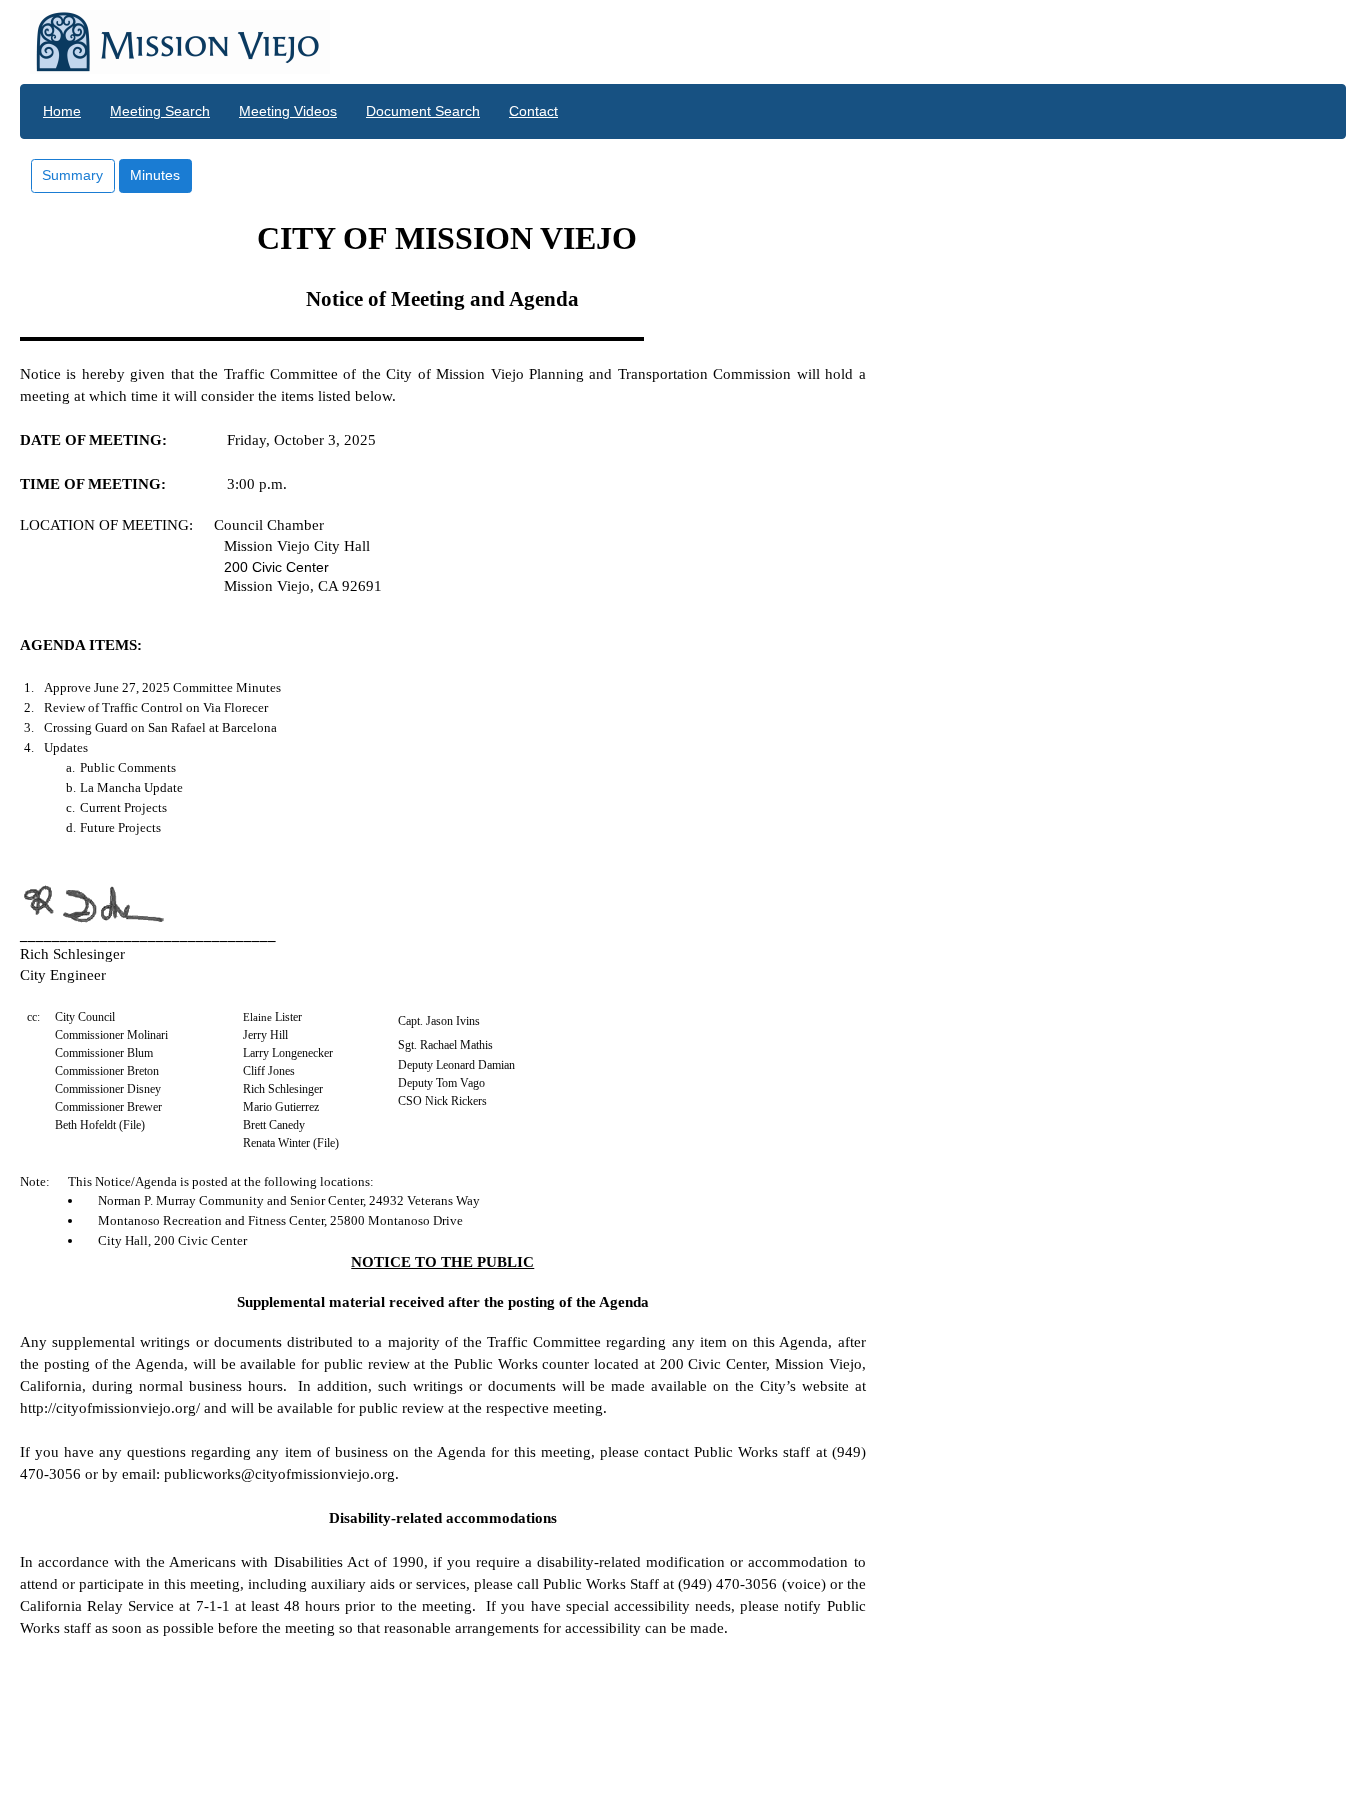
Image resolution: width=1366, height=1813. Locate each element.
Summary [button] (72, 175)
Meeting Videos (288, 111)
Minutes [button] (155, 175)
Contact (533, 111)
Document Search (423, 111)
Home (62, 111)
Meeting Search (160, 111)
